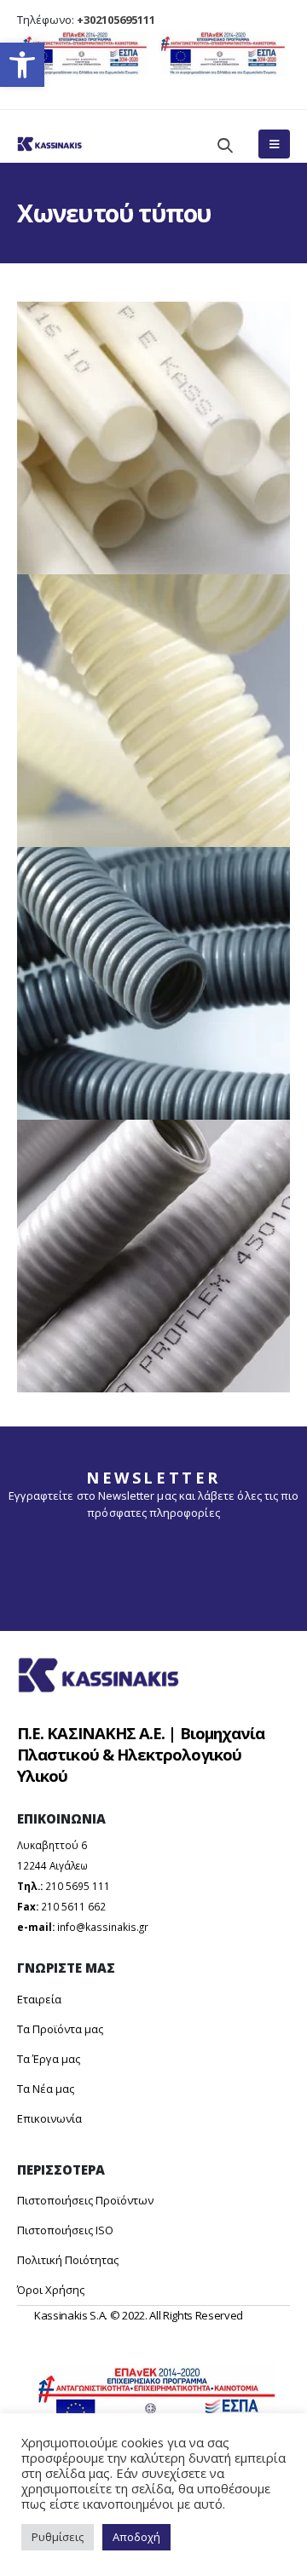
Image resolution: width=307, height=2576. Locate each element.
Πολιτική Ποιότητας (68, 2260)
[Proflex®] (153, 1256)
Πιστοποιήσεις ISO (65, 2230)
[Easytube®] (153, 438)
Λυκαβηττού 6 (52, 1845)
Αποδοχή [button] (136, 2537)
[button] (22, 65)
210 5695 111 (78, 1886)
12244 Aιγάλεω (52, 1865)
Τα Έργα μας (49, 2059)
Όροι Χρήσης (51, 2290)
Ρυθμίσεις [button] (58, 2537)
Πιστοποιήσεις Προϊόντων (85, 2200)
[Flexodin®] (153, 983)
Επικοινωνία (49, 2118)
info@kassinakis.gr (103, 1927)
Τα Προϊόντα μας (60, 2029)
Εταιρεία (39, 1999)
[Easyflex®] (153, 711)
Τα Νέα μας (46, 2089)
